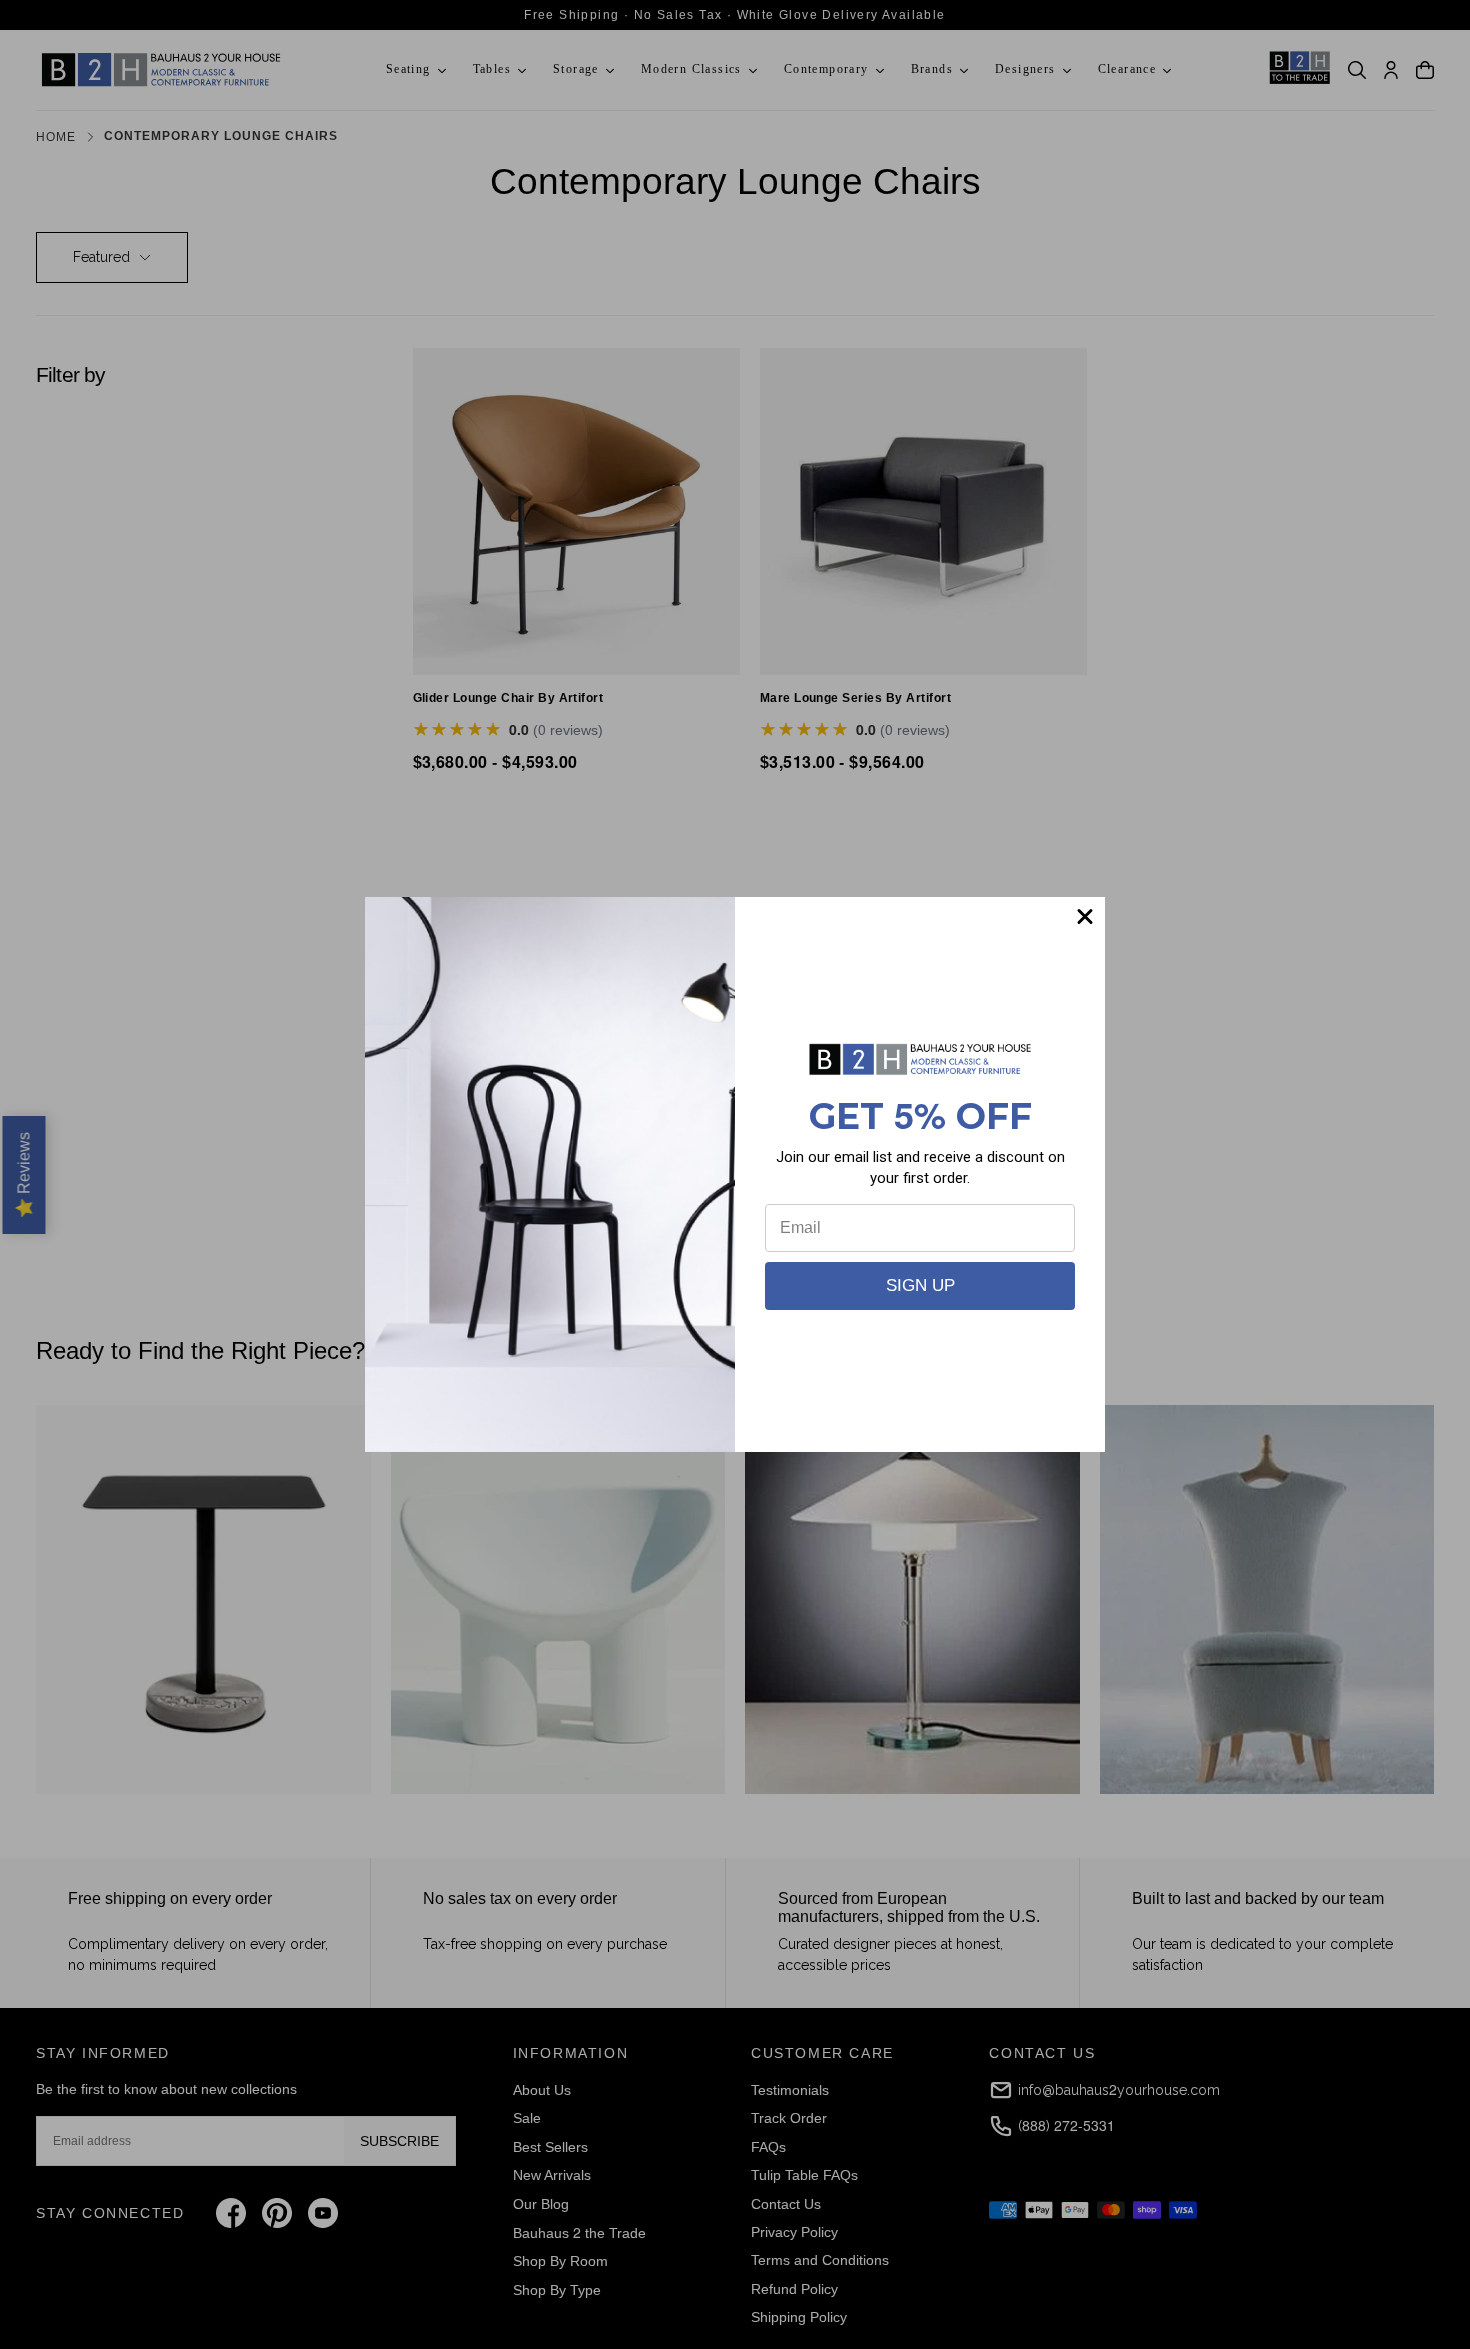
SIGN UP (920, 1285)
